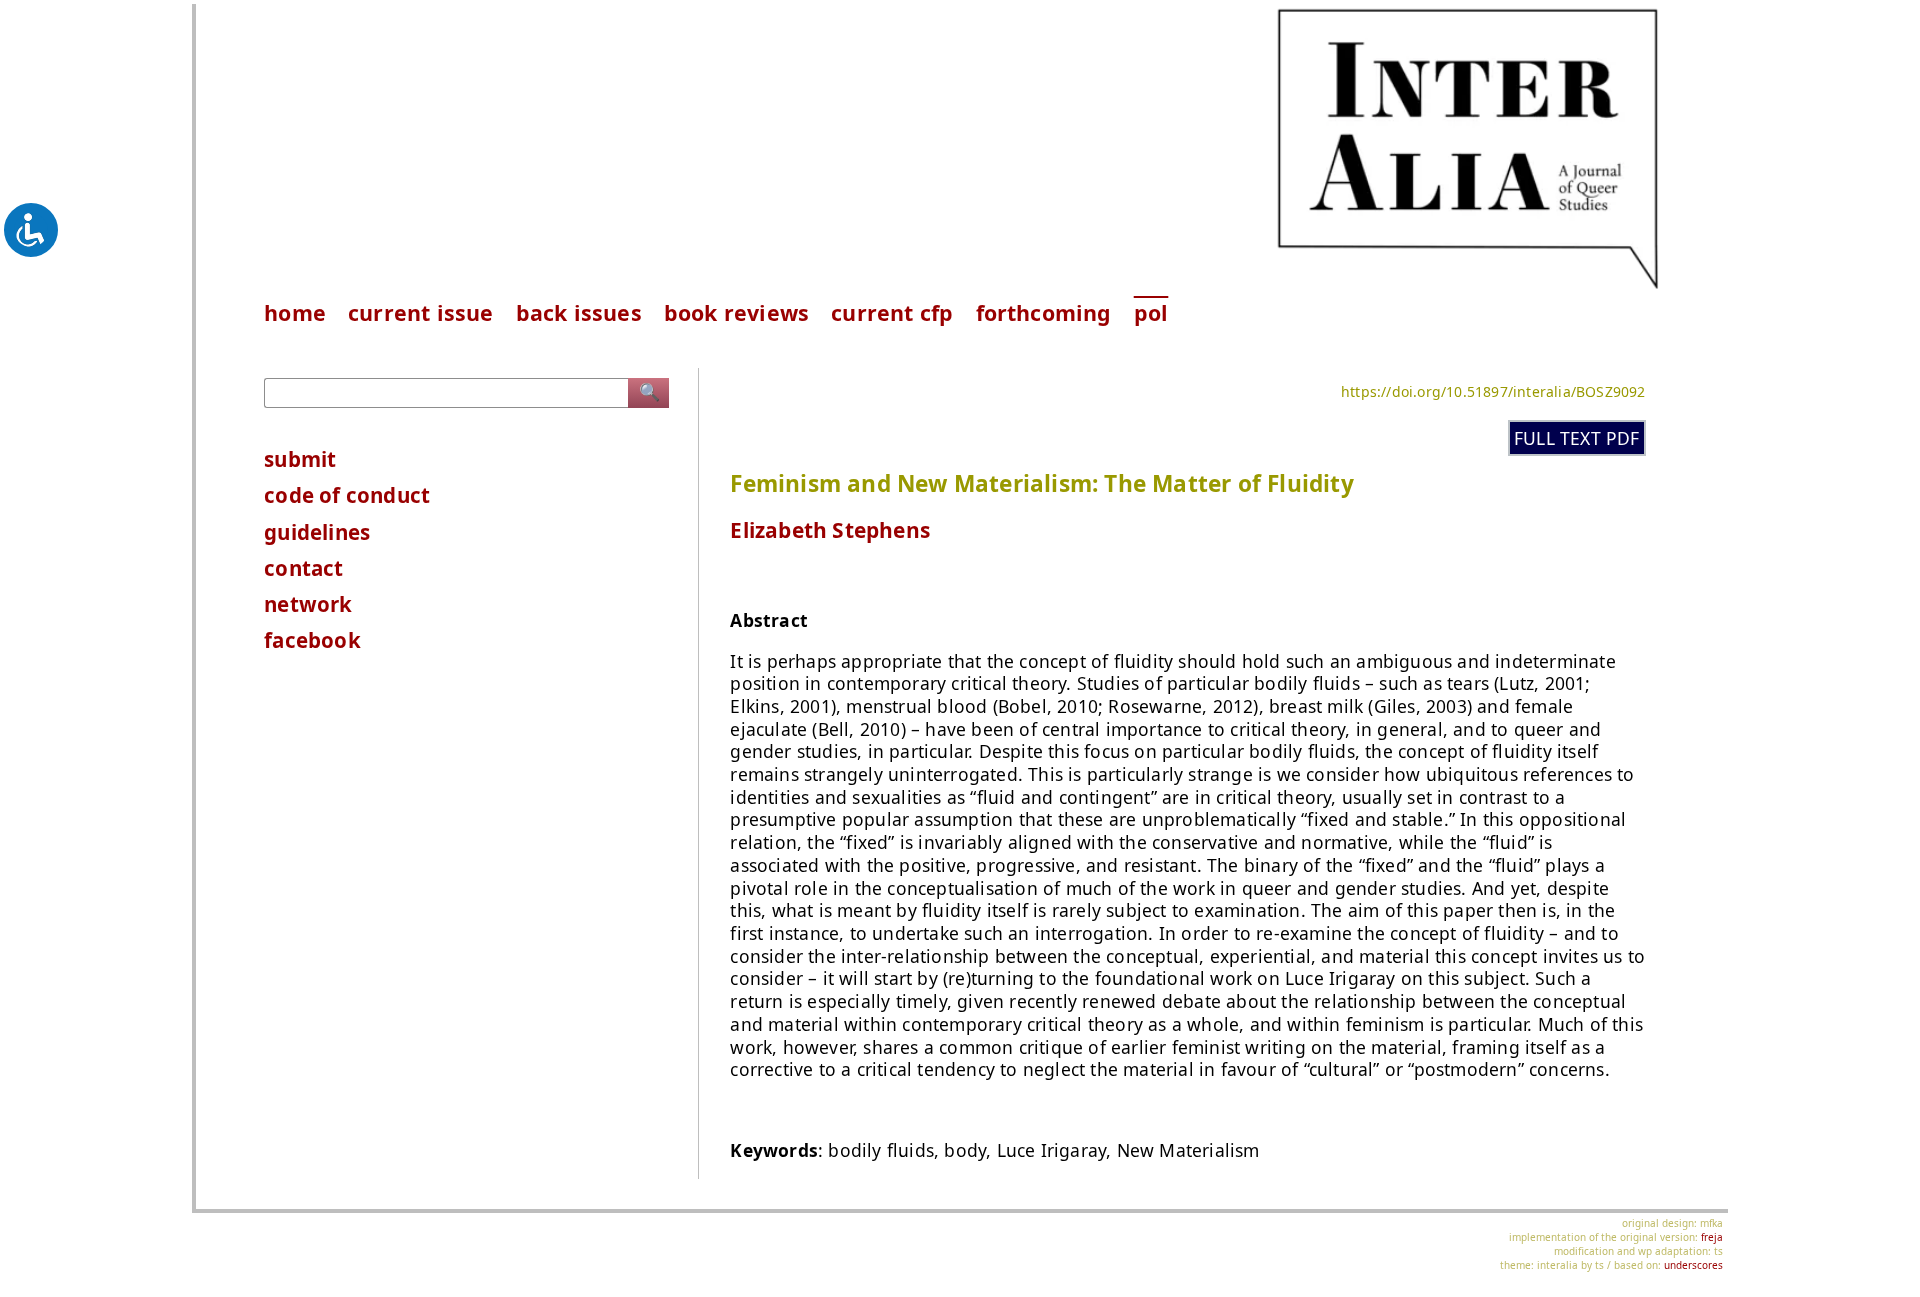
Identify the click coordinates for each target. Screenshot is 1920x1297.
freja (1712, 1237)
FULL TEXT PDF (1577, 438)
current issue (421, 312)
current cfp (892, 312)
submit (300, 459)
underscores (1693, 1265)
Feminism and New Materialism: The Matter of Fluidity (1041, 483)
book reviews (736, 312)
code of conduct (347, 495)
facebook (312, 640)
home (295, 312)
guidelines (317, 532)
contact (303, 568)
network (308, 604)
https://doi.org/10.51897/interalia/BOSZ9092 (1493, 391)
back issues (579, 312)
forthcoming (1044, 312)
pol (1151, 312)
